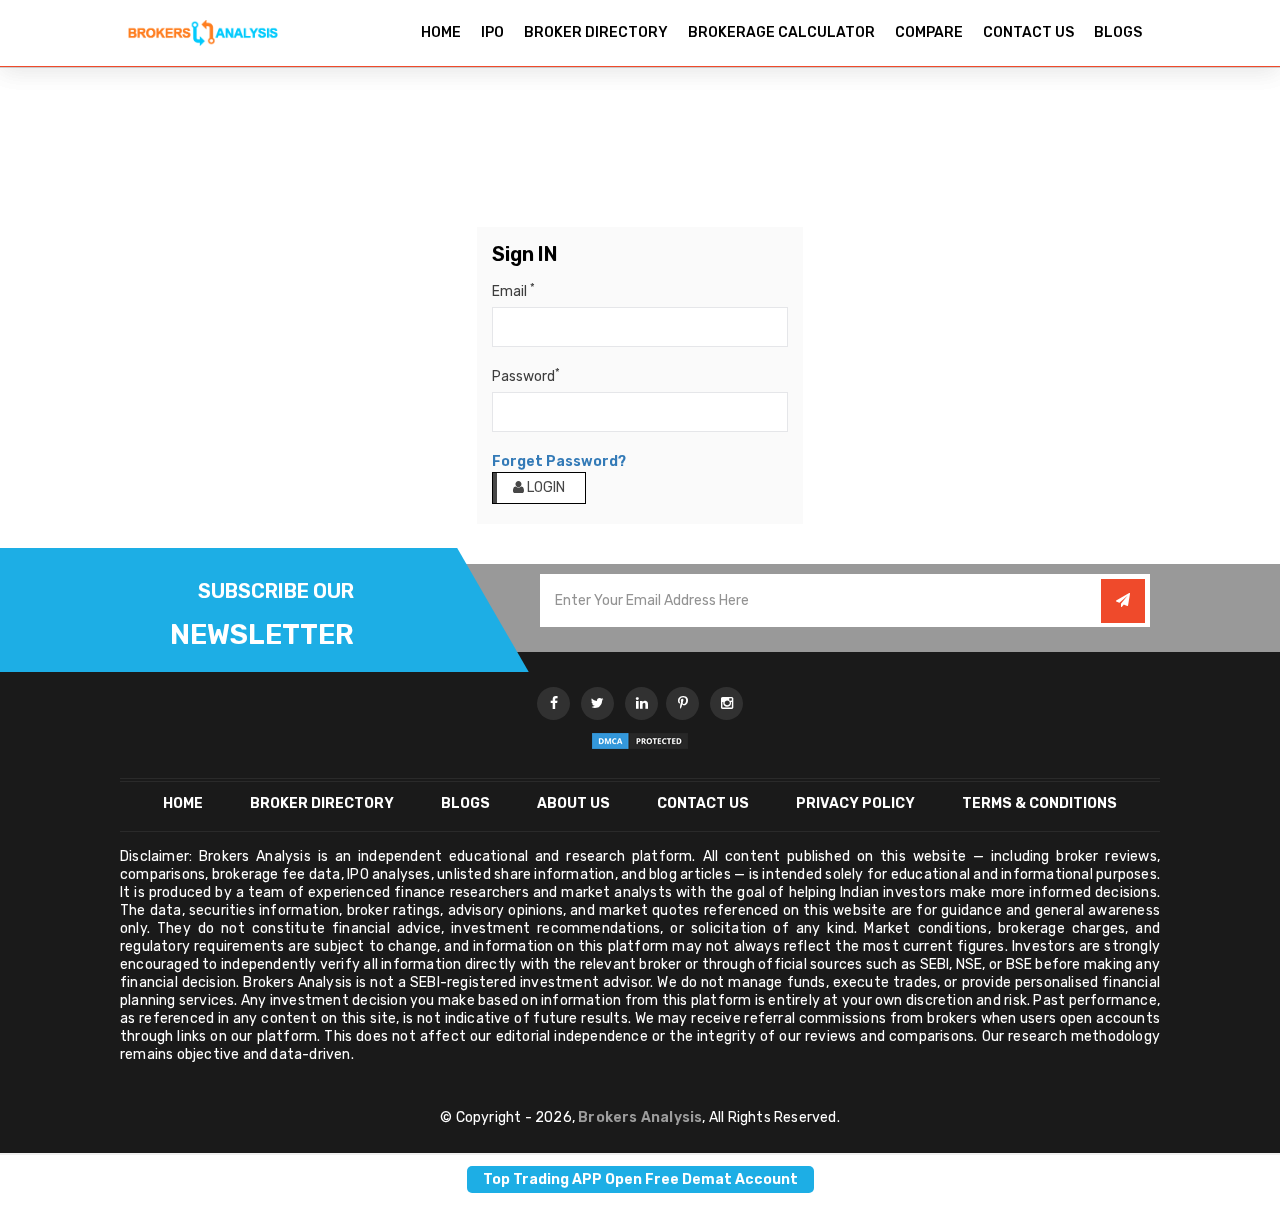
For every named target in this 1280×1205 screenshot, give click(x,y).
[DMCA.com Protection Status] (640, 740)
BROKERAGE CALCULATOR (781, 32)
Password (526, 376)
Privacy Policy (855, 804)
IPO (492, 32)
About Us (573, 804)
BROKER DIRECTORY (596, 32)
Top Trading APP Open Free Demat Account (640, 1179)
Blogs (465, 804)
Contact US (703, 804)
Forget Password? (559, 461)
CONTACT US (1028, 32)
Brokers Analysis (640, 1117)
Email (513, 291)
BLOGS (1118, 32)
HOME (441, 32)
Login (544, 487)
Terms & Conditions (1039, 804)
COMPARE (929, 32)
